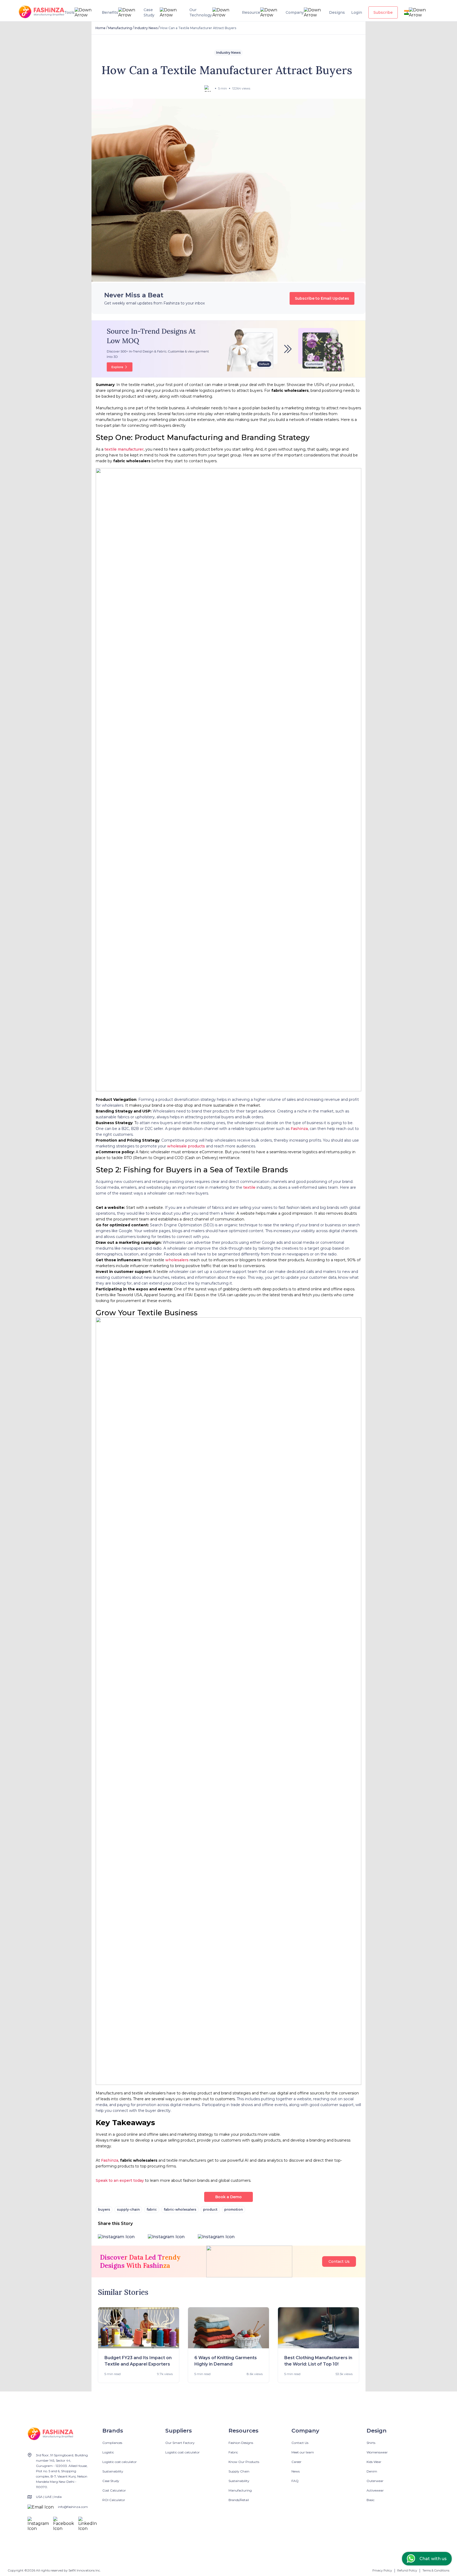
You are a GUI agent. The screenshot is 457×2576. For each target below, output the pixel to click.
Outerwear (375, 2481)
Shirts (371, 2443)
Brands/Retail (239, 2500)
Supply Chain (239, 2471)
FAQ (295, 2481)
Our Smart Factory (180, 2443)
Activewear (375, 2490)
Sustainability (113, 2471)
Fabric (233, 2452)
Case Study (111, 2481)
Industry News (146, 28)
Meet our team (303, 2452)
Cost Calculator (114, 2490)
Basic (371, 2500)
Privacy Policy (382, 2570)
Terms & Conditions (436, 2570)
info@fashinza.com (73, 2507)
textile (249, 1187)
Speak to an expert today (120, 2180)
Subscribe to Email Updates (322, 298)
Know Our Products (244, 2462)
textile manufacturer (124, 449)
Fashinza (299, 1129)
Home (100, 28)
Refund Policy (407, 2570)
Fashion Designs (241, 2443)
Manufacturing (120, 28)
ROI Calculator (114, 2500)
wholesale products (186, 1146)
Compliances (112, 2443)
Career (296, 2462)
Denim (372, 2471)
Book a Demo (229, 2197)
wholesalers (177, 1260)
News (296, 2471)
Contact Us (339, 2261)
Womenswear (377, 2452)
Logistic (108, 2452)
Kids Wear (374, 2462)
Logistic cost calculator (120, 2462)
